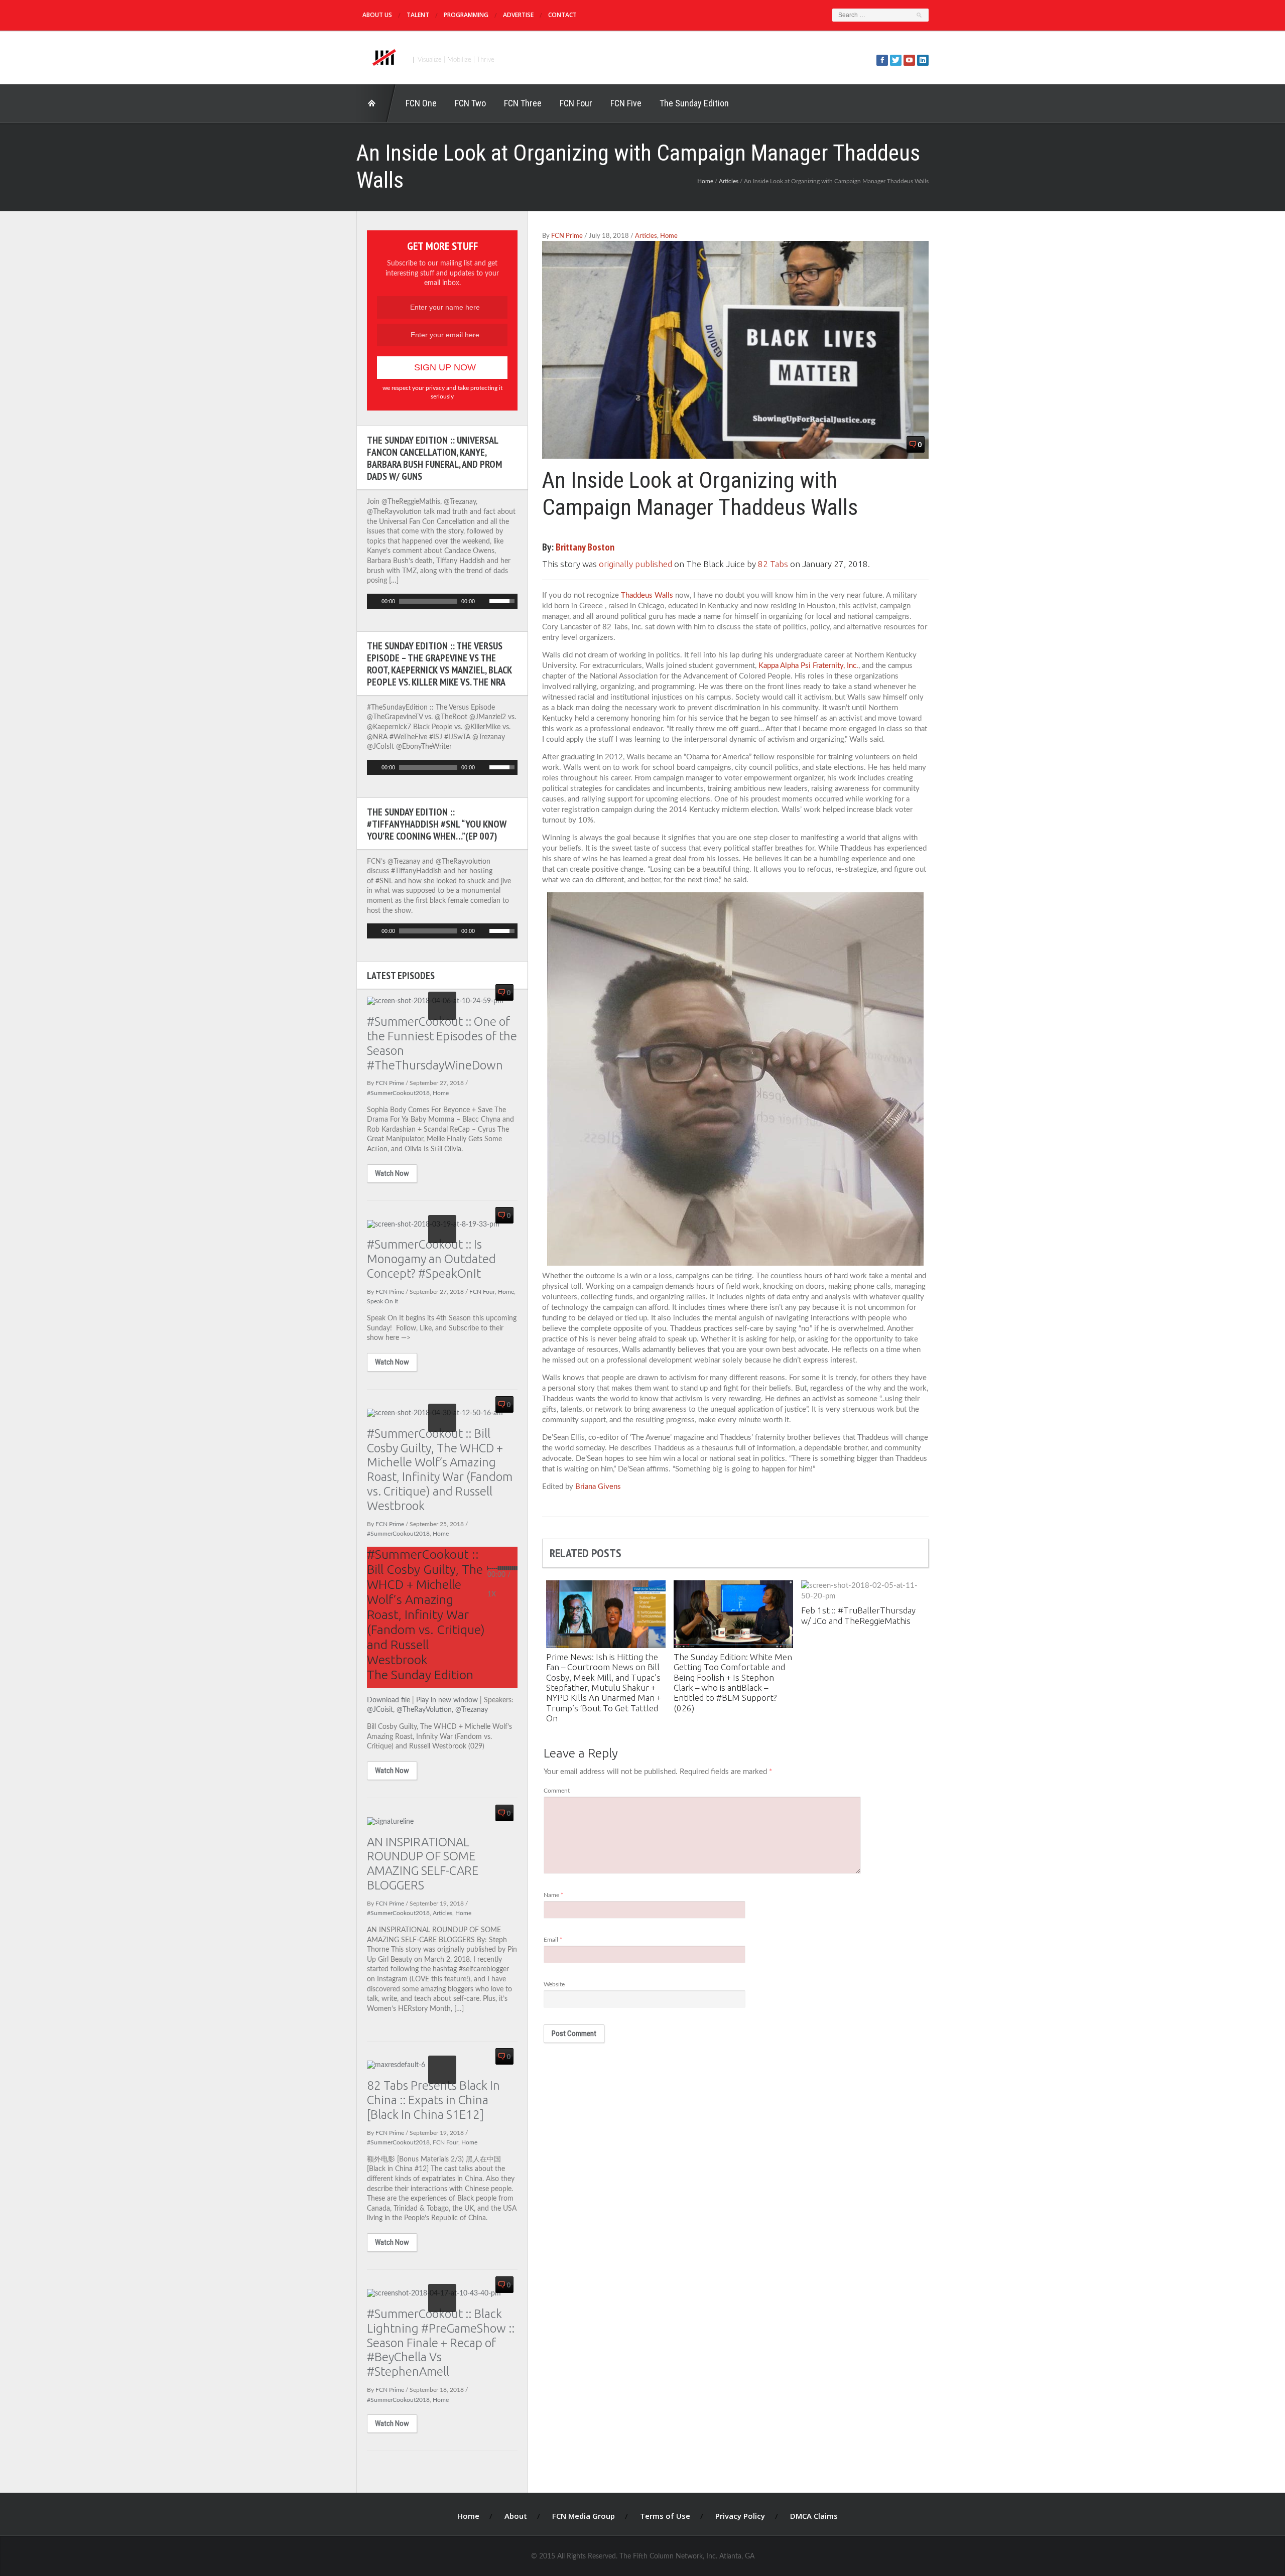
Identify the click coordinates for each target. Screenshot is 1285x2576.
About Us (377, 15)
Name (553, 1895)
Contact (562, 15)
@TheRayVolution (424, 1710)
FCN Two (470, 103)
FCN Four (576, 103)
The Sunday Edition (694, 103)
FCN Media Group (584, 2516)
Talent (418, 15)
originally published (635, 564)
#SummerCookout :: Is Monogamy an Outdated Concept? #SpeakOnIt (431, 1259)
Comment (557, 1791)
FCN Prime (567, 236)
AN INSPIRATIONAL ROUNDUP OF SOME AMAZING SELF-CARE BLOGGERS (423, 1864)
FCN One (421, 103)
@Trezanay (472, 1710)
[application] (442, 601)
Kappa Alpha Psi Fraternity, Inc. (808, 666)
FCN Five (626, 103)
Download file (389, 1700)
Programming (466, 15)
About (516, 2516)
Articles (729, 181)
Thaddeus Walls (647, 595)
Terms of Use (665, 2516)
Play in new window (447, 1700)
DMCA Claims (814, 2516)
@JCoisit (380, 1710)
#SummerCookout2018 (398, 1093)
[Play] (373, 601)
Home (376, 103)
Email (553, 1940)
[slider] (503, 600)
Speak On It (382, 1301)
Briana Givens (598, 1487)
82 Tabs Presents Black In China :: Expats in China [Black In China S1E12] (433, 2100)
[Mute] (483, 601)
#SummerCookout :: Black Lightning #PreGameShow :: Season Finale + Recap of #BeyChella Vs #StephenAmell (441, 2343)
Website (554, 1984)
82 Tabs (773, 564)
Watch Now (392, 1173)
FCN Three (523, 103)
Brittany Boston (585, 547)
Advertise (518, 15)
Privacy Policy (740, 2516)
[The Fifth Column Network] (383, 56)
